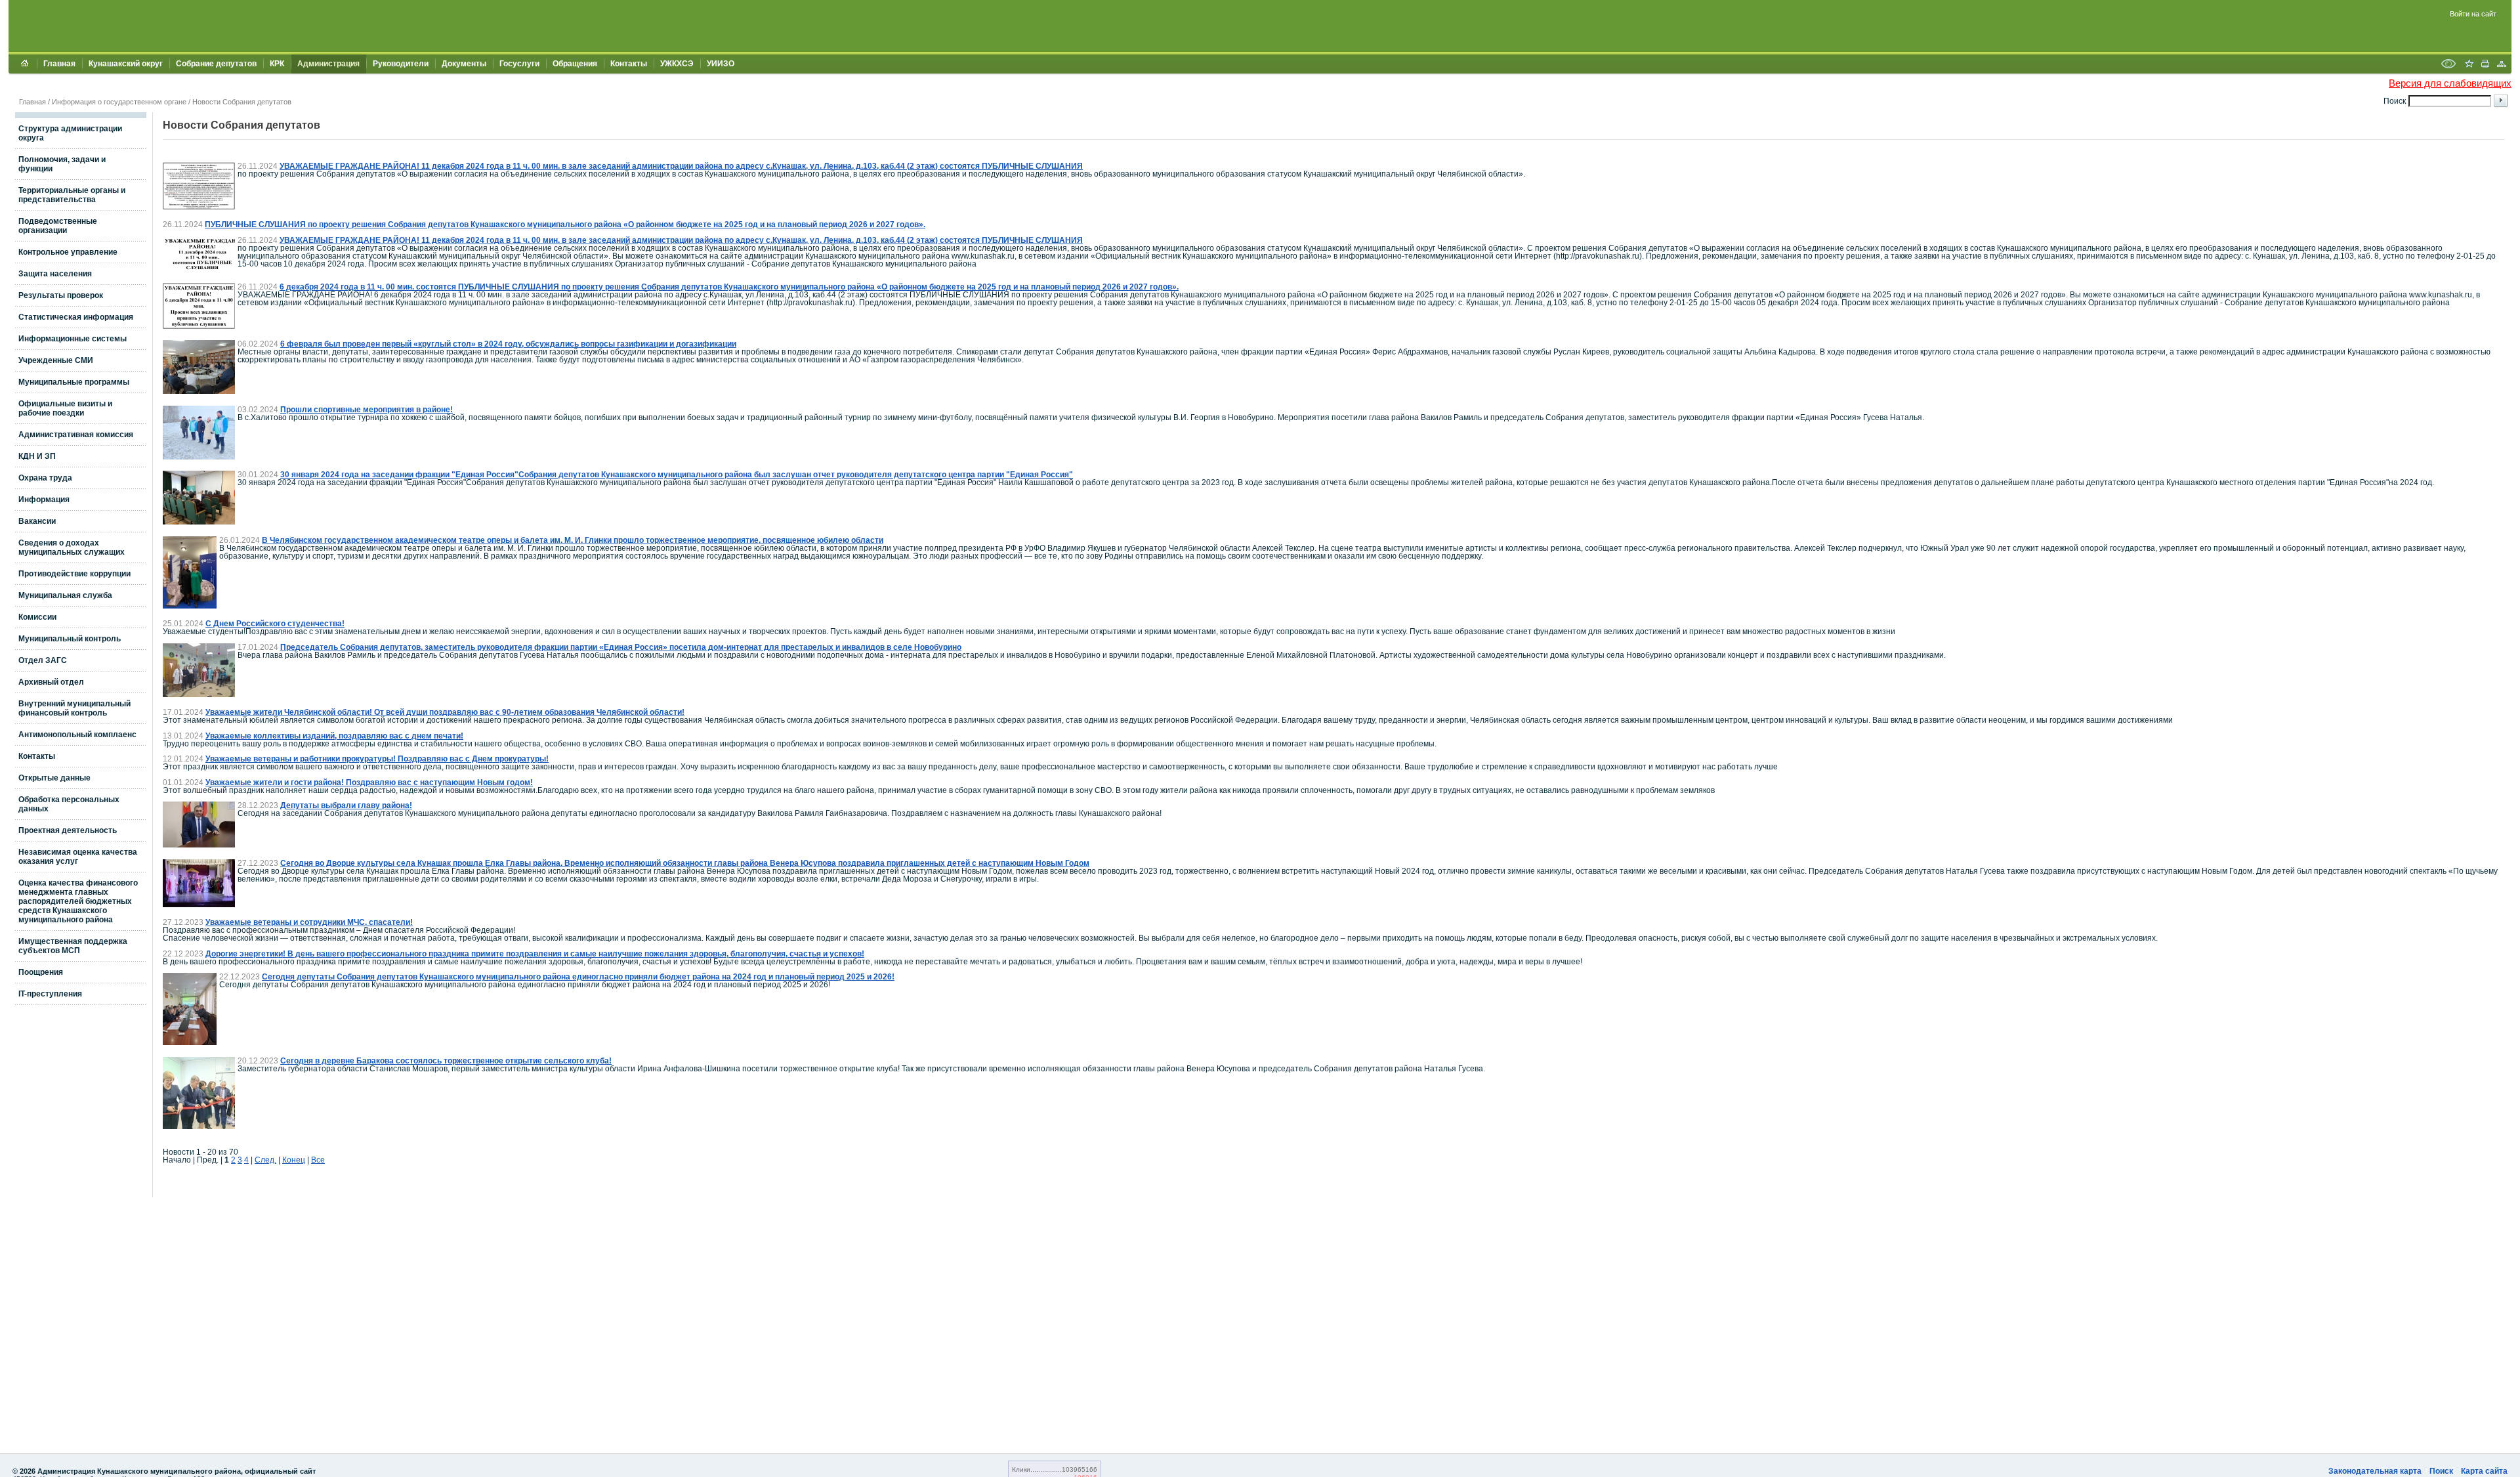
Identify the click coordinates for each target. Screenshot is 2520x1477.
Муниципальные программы (74, 382)
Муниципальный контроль (70, 639)
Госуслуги (519, 64)
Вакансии (37, 521)
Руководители (401, 64)
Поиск (2441, 1471)
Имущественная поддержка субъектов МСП (73, 946)
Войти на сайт (2473, 14)
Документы (464, 64)
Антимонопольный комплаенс (77, 735)
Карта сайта (2484, 1471)
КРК (277, 64)
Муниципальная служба (65, 595)
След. (265, 1160)
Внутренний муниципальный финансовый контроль (74, 708)
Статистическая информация (76, 317)
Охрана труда (45, 478)
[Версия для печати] (2485, 65)
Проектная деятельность (68, 830)
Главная (59, 64)
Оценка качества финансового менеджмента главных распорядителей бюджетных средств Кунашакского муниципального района (78, 901)
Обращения (575, 64)
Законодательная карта (2375, 1471)
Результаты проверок (61, 295)
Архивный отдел (51, 682)
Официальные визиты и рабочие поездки (65, 408)
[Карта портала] (2502, 65)
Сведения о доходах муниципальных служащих (72, 547)
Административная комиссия (76, 435)
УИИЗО (721, 64)
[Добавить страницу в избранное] (2469, 65)
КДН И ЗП (37, 456)
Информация (44, 500)
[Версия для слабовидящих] (2448, 65)
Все (318, 1160)
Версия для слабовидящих (2450, 83)
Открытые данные (54, 778)
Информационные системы (73, 339)
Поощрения (41, 972)
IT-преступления (50, 994)
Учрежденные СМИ (56, 360)
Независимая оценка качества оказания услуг (78, 857)
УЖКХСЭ (677, 64)
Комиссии (37, 617)
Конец (294, 1160)
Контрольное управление (68, 252)
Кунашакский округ (126, 64)
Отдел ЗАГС (43, 660)
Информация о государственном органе (119, 102)
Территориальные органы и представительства (72, 195)
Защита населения (55, 274)
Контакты (629, 64)
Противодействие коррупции (74, 574)
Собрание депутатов (216, 64)
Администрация (328, 64)
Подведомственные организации (58, 226)
